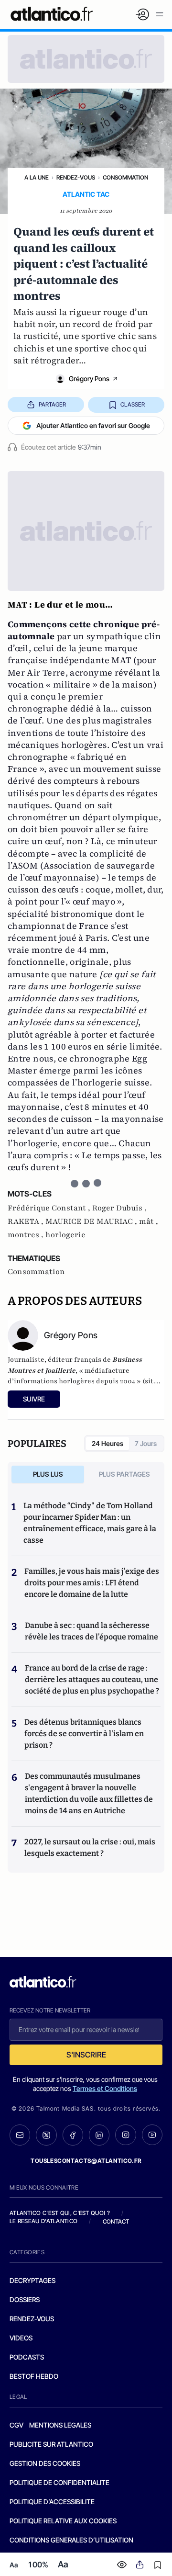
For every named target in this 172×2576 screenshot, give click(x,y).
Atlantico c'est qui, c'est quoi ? (60, 2213)
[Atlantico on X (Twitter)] (46, 2135)
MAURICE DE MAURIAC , (92, 1221)
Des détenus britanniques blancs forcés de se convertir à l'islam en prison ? (84, 1734)
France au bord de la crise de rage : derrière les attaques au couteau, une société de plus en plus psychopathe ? (92, 1679)
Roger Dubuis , (119, 1208)
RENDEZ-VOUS (32, 2319)
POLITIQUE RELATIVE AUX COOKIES (63, 2521)
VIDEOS (21, 2338)
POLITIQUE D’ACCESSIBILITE (52, 2502)
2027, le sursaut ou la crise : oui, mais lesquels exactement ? (90, 1847)
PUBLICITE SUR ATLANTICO (51, 2444)
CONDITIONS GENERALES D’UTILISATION (71, 2540)
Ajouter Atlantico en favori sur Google (93, 425)
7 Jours (146, 1443)
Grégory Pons (89, 378)
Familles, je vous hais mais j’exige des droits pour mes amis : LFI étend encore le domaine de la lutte (92, 1583)
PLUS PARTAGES (124, 1474)
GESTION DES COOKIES (45, 2463)
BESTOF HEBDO (34, 2376)
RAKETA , (27, 1221)
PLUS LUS (48, 1474)
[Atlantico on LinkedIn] (99, 2135)
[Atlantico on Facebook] (73, 2135)
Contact (116, 2221)
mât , (149, 1221)
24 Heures (107, 1443)
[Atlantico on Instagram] (125, 2135)
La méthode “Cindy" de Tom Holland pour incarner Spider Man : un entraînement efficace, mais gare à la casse (90, 1523)
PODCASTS (27, 2357)
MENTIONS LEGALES (60, 2425)
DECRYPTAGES (32, 2280)
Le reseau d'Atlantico (43, 2221)
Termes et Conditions (105, 2088)
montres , (27, 1235)
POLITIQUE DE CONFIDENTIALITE (59, 2482)
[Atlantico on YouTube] (152, 2135)
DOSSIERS (25, 2299)
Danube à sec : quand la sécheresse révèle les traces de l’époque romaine (91, 1631)
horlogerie (65, 1235)
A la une (37, 177)
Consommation (125, 177)
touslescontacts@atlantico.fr (86, 2161)
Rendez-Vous (76, 177)
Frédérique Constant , (50, 1208)
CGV (16, 2425)
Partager (52, 404)
